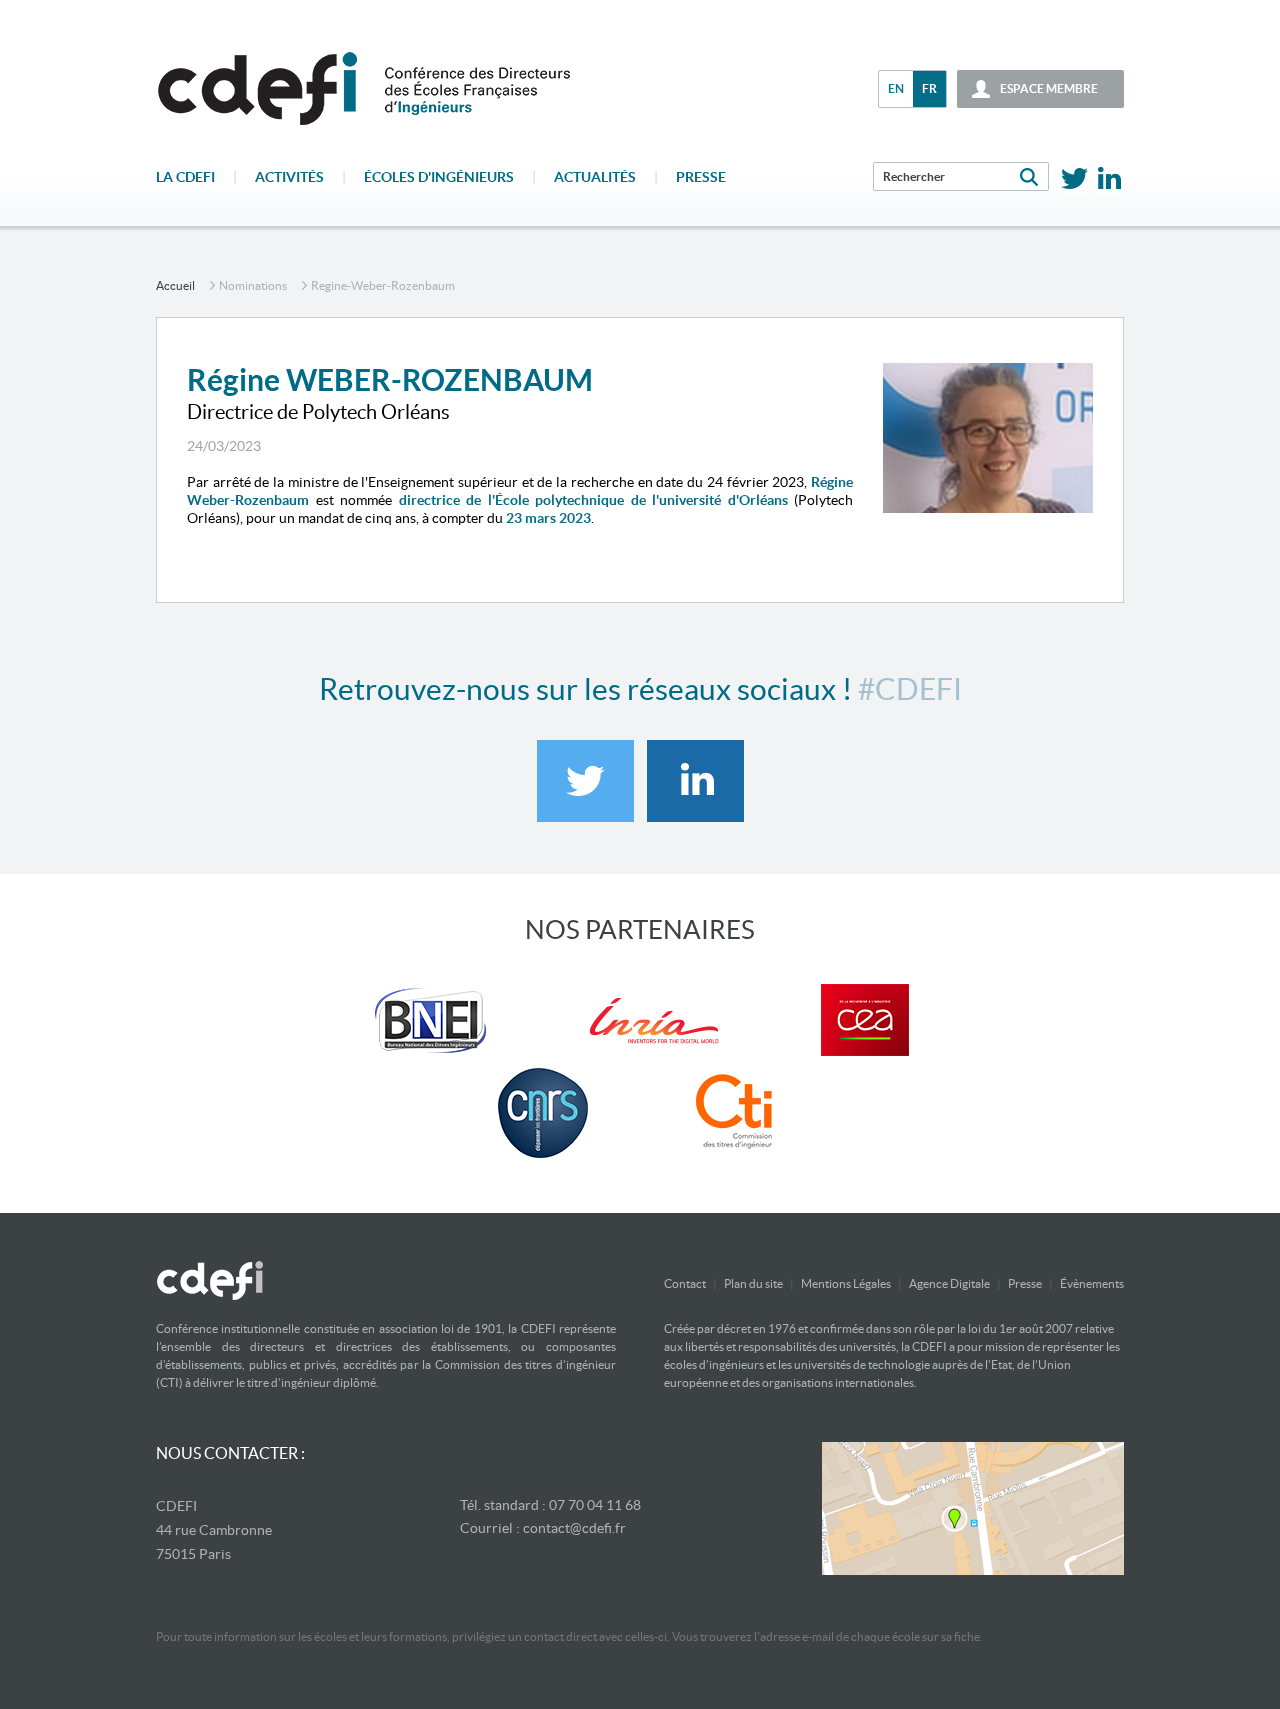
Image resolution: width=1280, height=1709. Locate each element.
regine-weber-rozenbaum (383, 285)
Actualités (595, 177)
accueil (175, 285)
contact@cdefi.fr (574, 1528)
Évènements (1092, 1283)
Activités (289, 177)
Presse (701, 177)
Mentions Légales (846, 1283)
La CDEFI (185, 177)
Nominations (253, 285)
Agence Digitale (949, 1283)
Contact (685, 1283)
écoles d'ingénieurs (439, 177)
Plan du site (753, 1283)
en (896, 88)
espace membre (1049, 88)
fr (929, 88)
